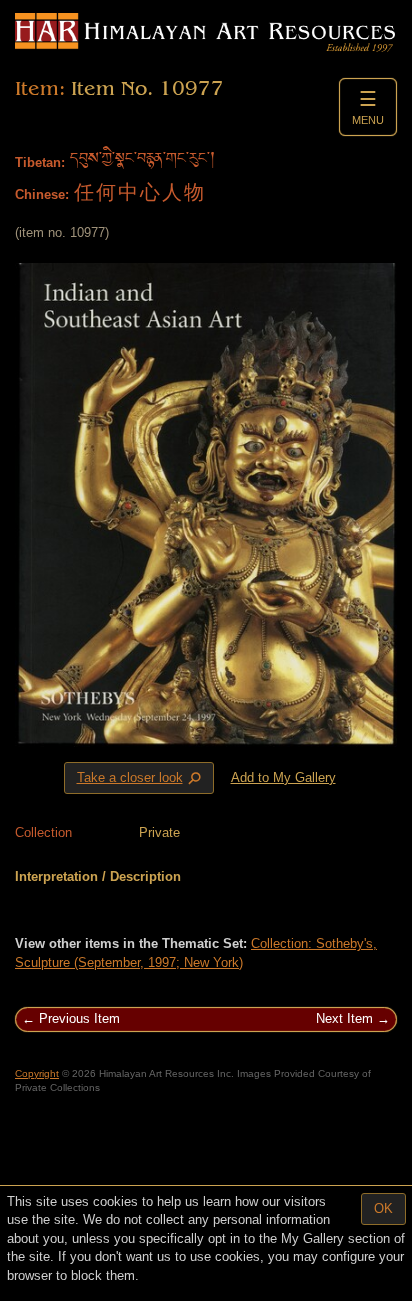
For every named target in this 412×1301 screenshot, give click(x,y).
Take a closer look (141, 779)
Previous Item (79, 1018)
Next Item (344, 1018)
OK (383, 1208)
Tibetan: (40, 162)
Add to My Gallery (283, 777)
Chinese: (42, 194)
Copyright (37, 1073)
